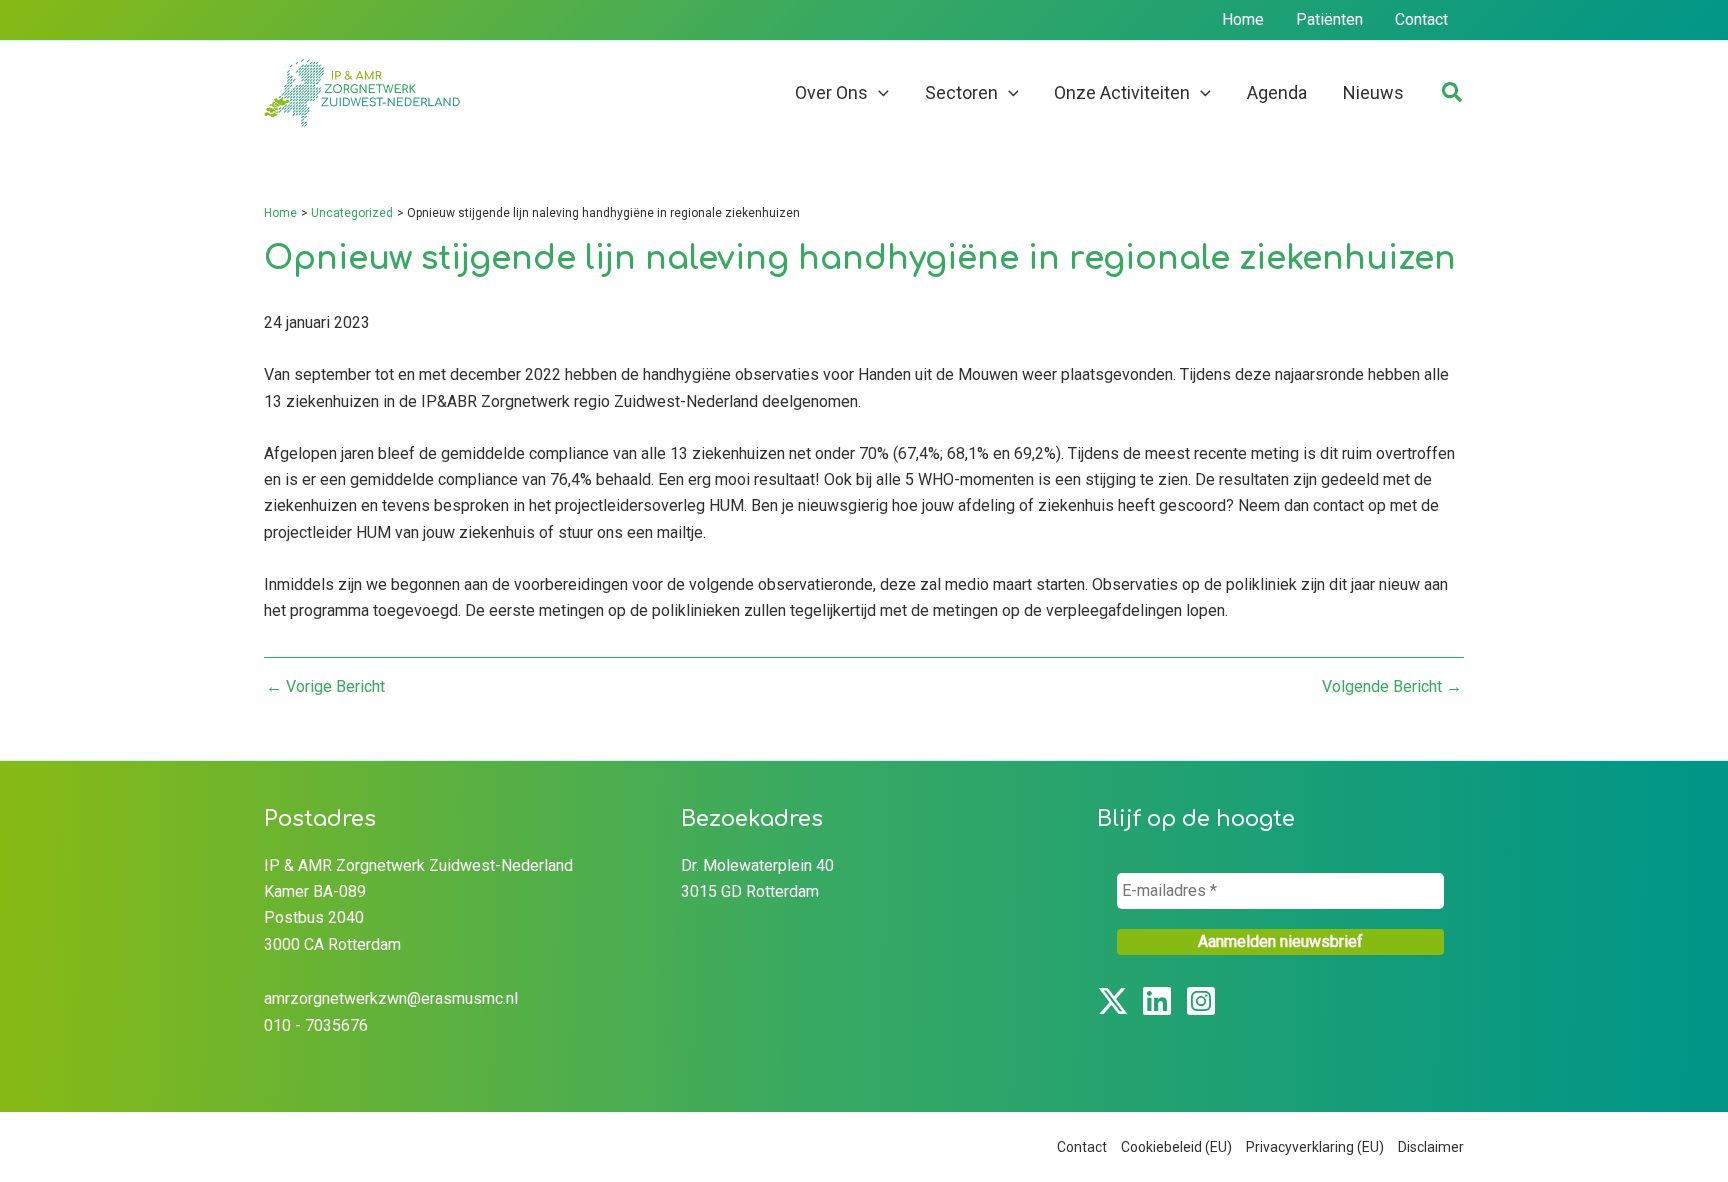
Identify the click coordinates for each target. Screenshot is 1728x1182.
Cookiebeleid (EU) (1176, 1147)
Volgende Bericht (1392, 687)
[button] (878, 93)
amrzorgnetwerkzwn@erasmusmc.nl (391, 998)
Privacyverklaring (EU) (1315, 1147)
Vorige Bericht (325, 687)
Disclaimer (1431, 1147)
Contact (1082, 1147)
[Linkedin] (1157, 1001)
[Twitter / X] (1113, 1001)
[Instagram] (1201, 1001)
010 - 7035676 (316, 1025)
